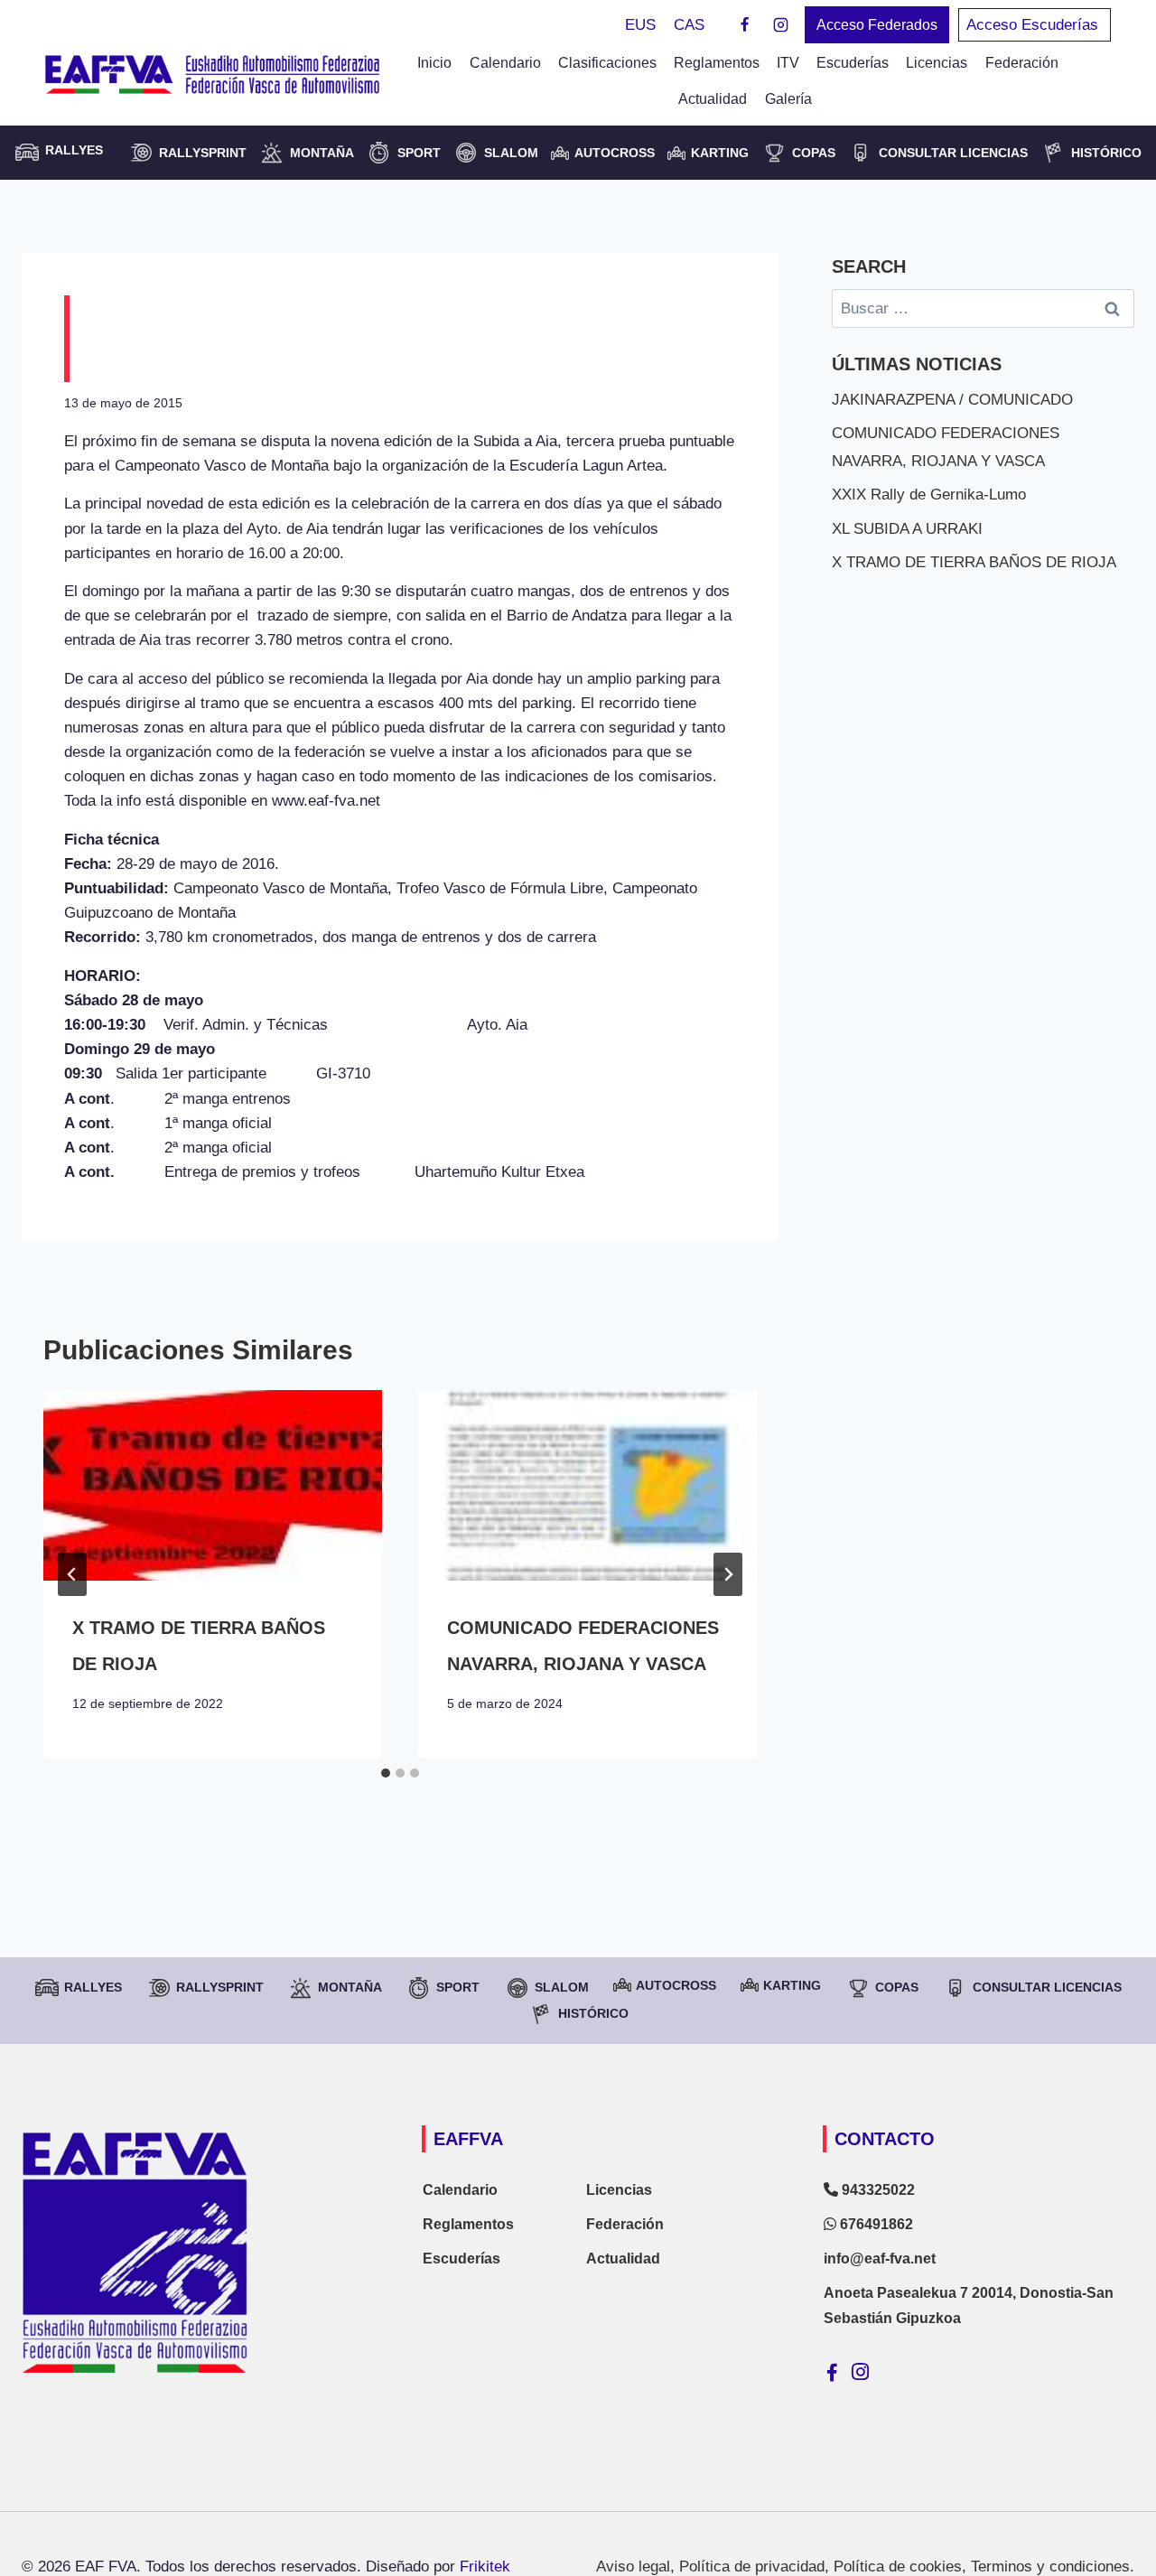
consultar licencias (953, 153)
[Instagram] (780, 25)
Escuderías (853, 63)
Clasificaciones (607, 63)
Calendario (505, 63)
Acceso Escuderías (1035, 25)
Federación (625, 2224)
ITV (788, 63)
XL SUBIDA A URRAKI (907, 529)
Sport (419, 153)
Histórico (1106, 153)
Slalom (511, 153)
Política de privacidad (752, 2567)
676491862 (875, 2224)
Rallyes (93, 1987)
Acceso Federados (877, 25)
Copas (814, 153)
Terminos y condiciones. (1053, 2567)
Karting (720, 153)
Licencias (937, 63)
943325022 (876, 2190)
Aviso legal (633, 2567)
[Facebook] (745, 25)
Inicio (434, 63)
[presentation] (213, 1485)
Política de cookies (898, 2567)
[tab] (386, 1773)
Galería (788, 99)
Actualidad (713, 99)
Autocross (615, 153)
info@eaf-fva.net (880, 2259)
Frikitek (485, 2567)
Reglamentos (717, 63)
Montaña (322, 153)
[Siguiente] (728, 1574)
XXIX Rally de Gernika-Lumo (929, 495)
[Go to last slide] (72, 1574)
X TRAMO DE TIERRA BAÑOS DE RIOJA (974, 562)
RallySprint (203, 153)
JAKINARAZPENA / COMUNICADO (952, 400)
